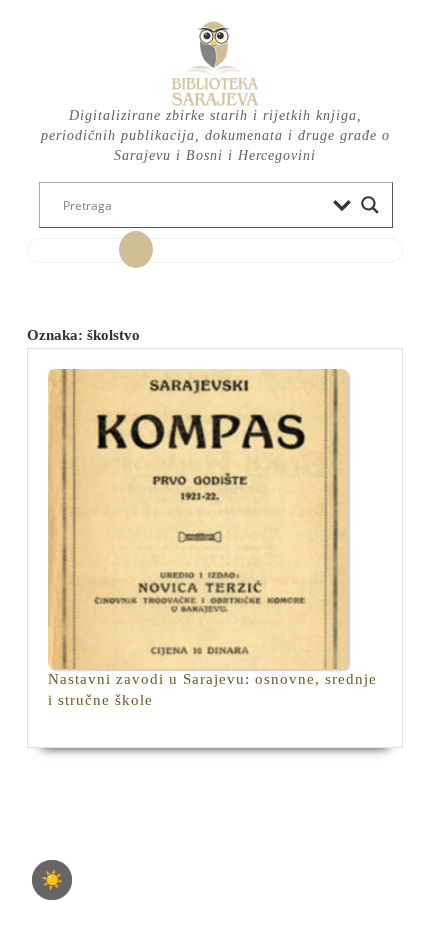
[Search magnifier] (370, 205)
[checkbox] (52, 880)
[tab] (136, 250)
